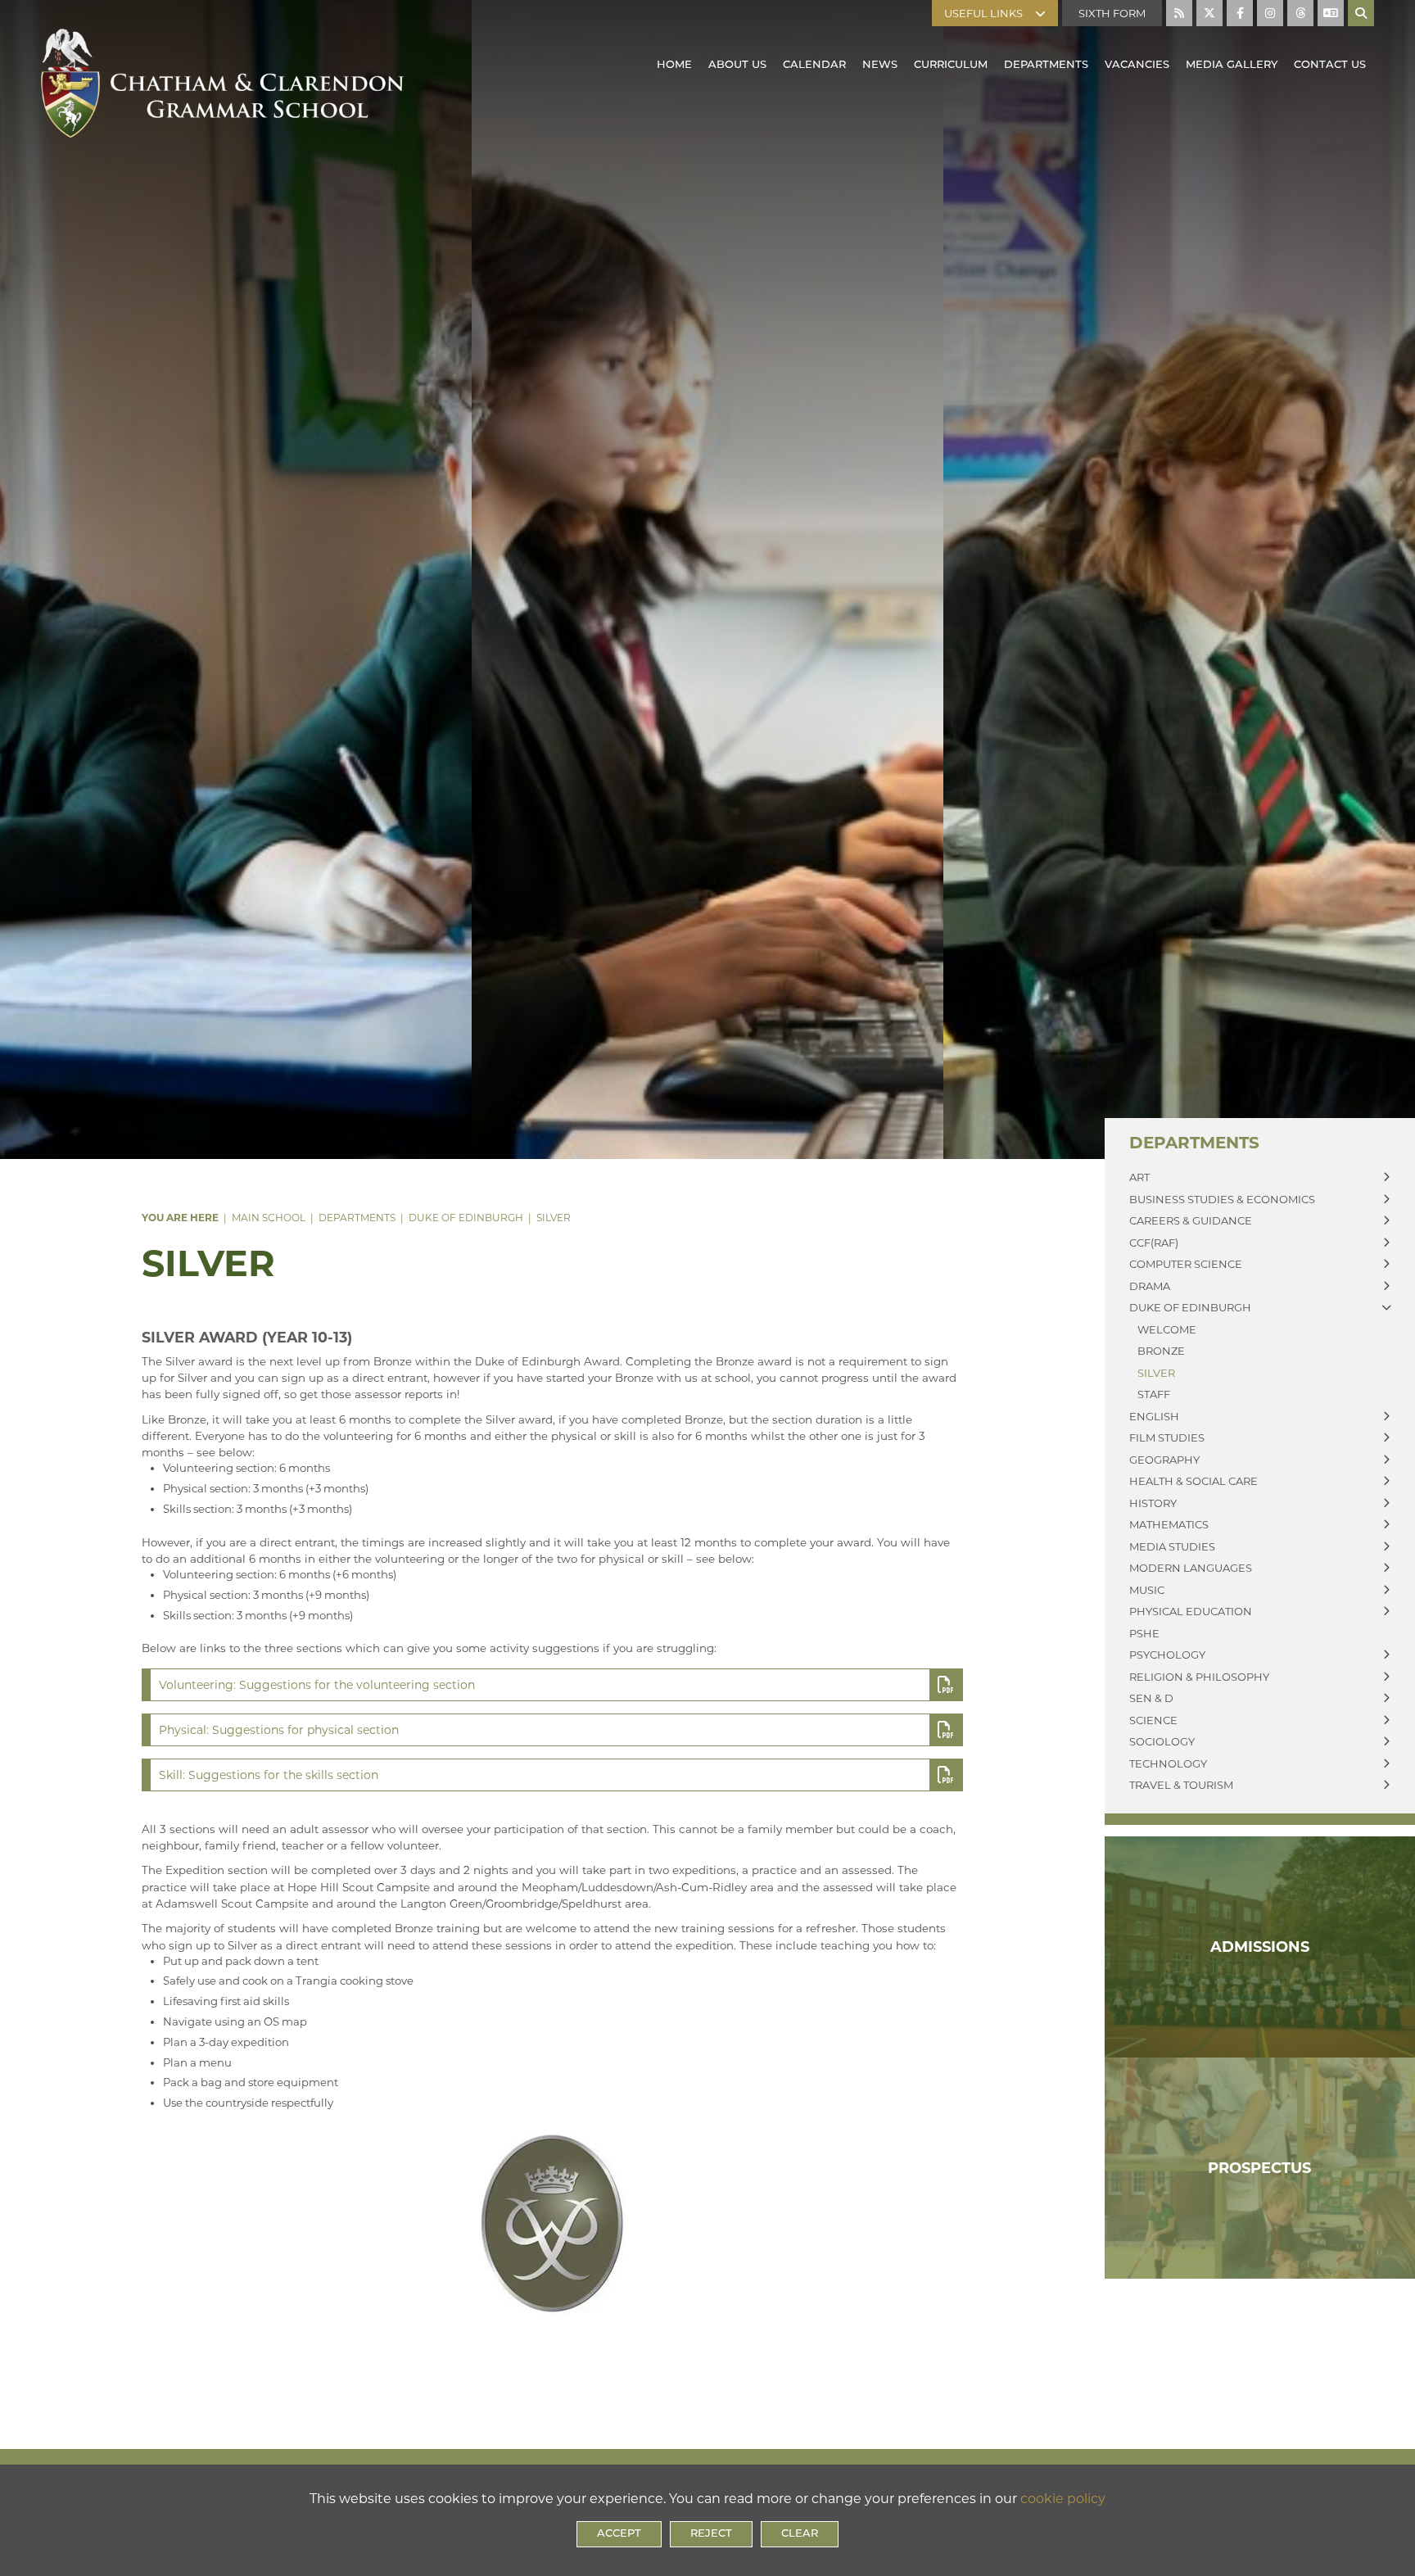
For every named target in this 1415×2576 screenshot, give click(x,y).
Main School (269, 1218)
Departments (357, 1218)
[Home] (222, 55)
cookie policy (1063, 2499)
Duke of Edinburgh (466, 1218)
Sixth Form (1112, 13)
